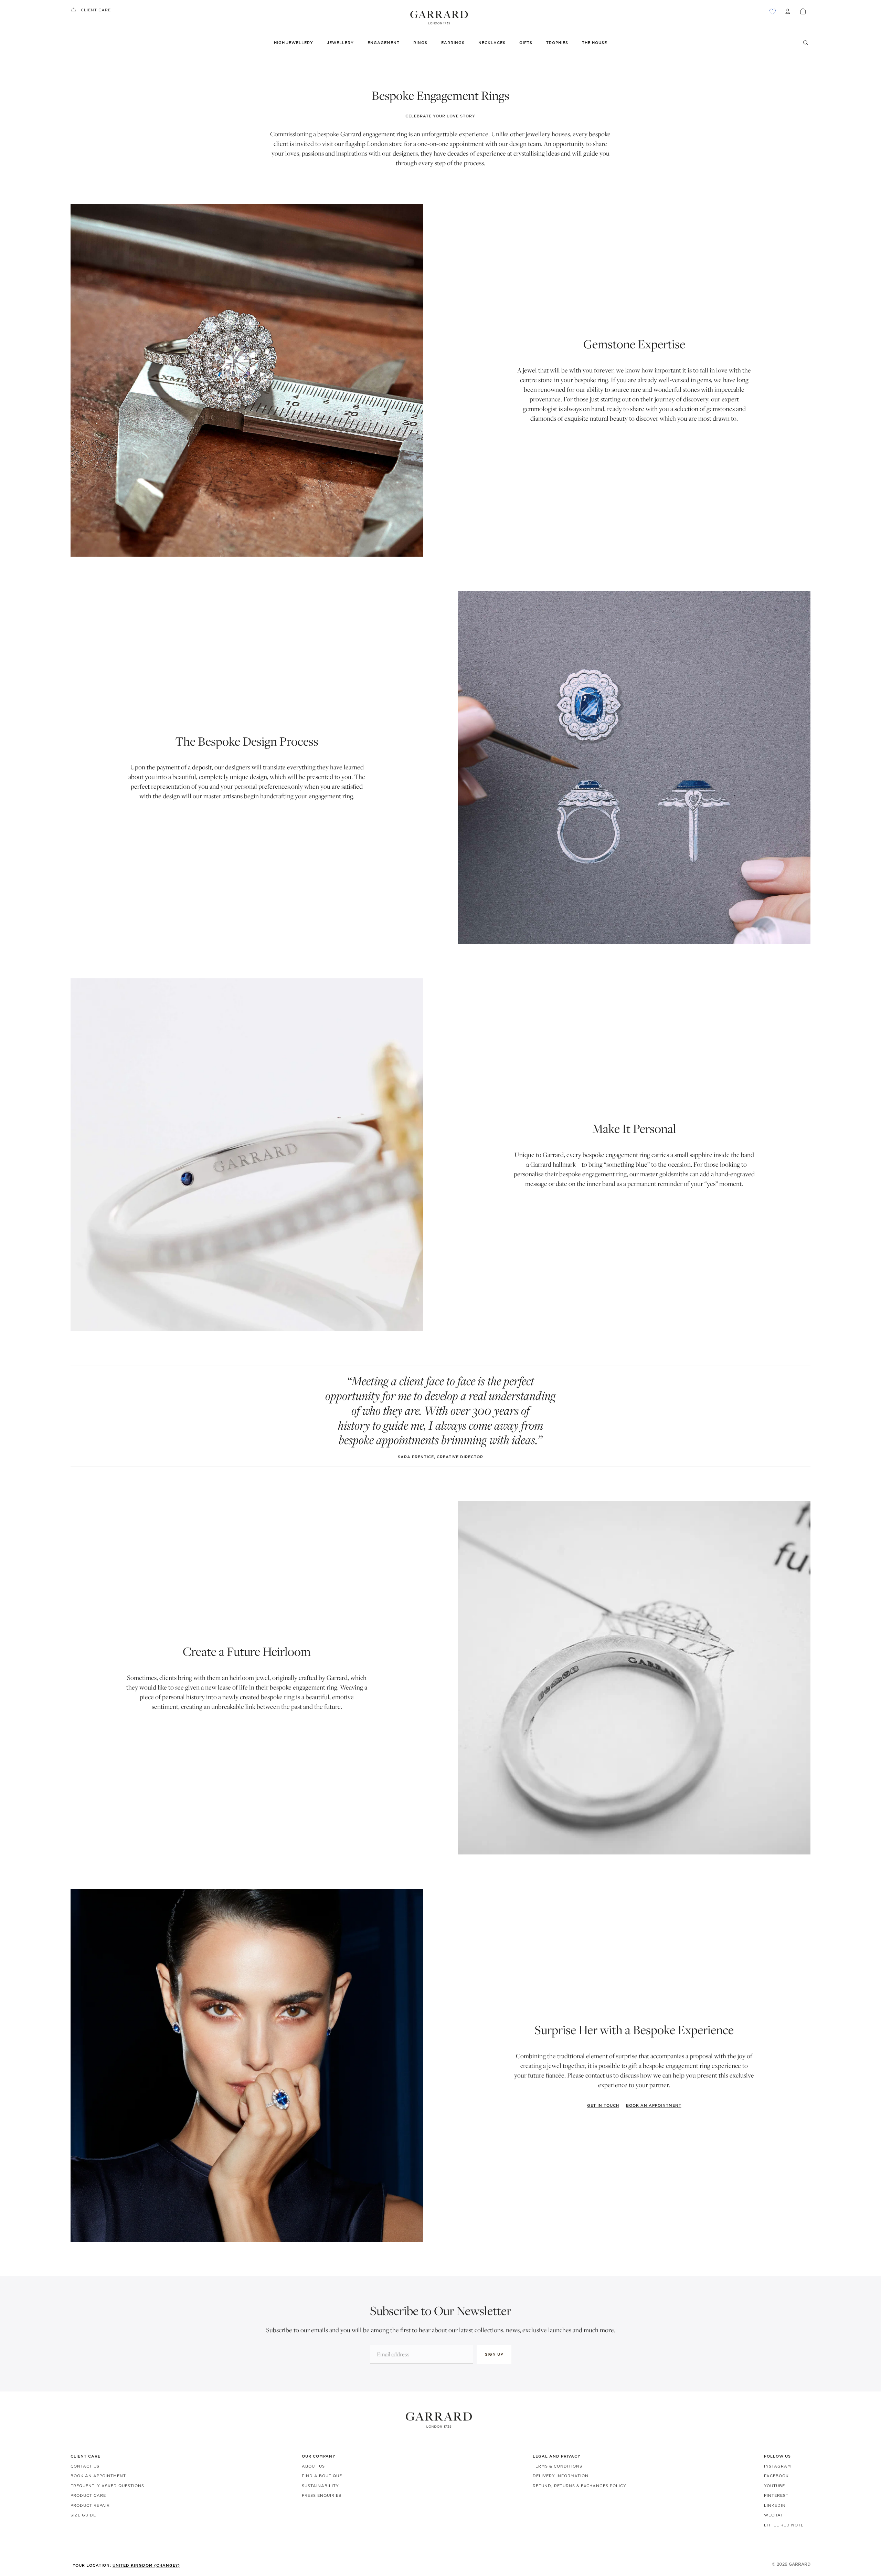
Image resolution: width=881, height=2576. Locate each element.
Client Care (96, 10)
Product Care (88, 2495)
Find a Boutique (322, 2476)
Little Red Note (784, 2525)
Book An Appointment (98, 2476)
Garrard (800, 2564)
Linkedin (775, 2505)
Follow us (777, 2456)
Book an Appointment (654, 2105)
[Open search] (806, 43)
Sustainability (320, 2486)
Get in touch (603, 2105)
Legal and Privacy (557, 2456)
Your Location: (126, 2565)
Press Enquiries (322, 2495)
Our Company (319, 2456)
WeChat (774, 2515)
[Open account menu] (788, 11)
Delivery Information (561, 2476)
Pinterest (776, 2495)
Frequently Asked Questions (107, 2486)
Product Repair (90, 2505)
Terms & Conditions (558, 2466)
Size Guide (83, 2515)
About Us (313, 2466)
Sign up (494, 2354)
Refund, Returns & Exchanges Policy (580, 2486)
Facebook (776, 2476)
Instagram (778, 2466)
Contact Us (85, 2466)
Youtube (774, 2486)
